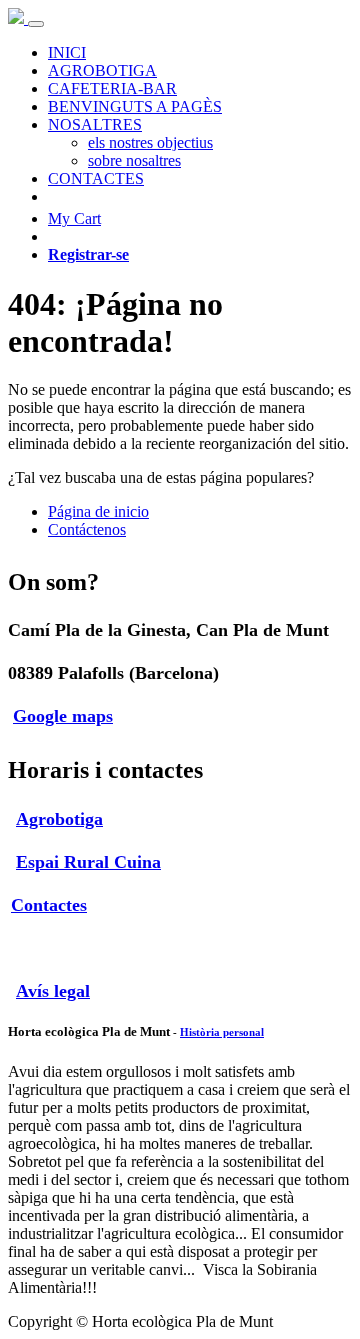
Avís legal (53, 991)
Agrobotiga (59, 819)
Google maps (63, 716)
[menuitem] (67, 52)
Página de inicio (98, 511)
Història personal (222, 1032)
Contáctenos (87, 529)
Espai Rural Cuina (88, 862)
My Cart (74, 218)
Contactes (49, 905)
